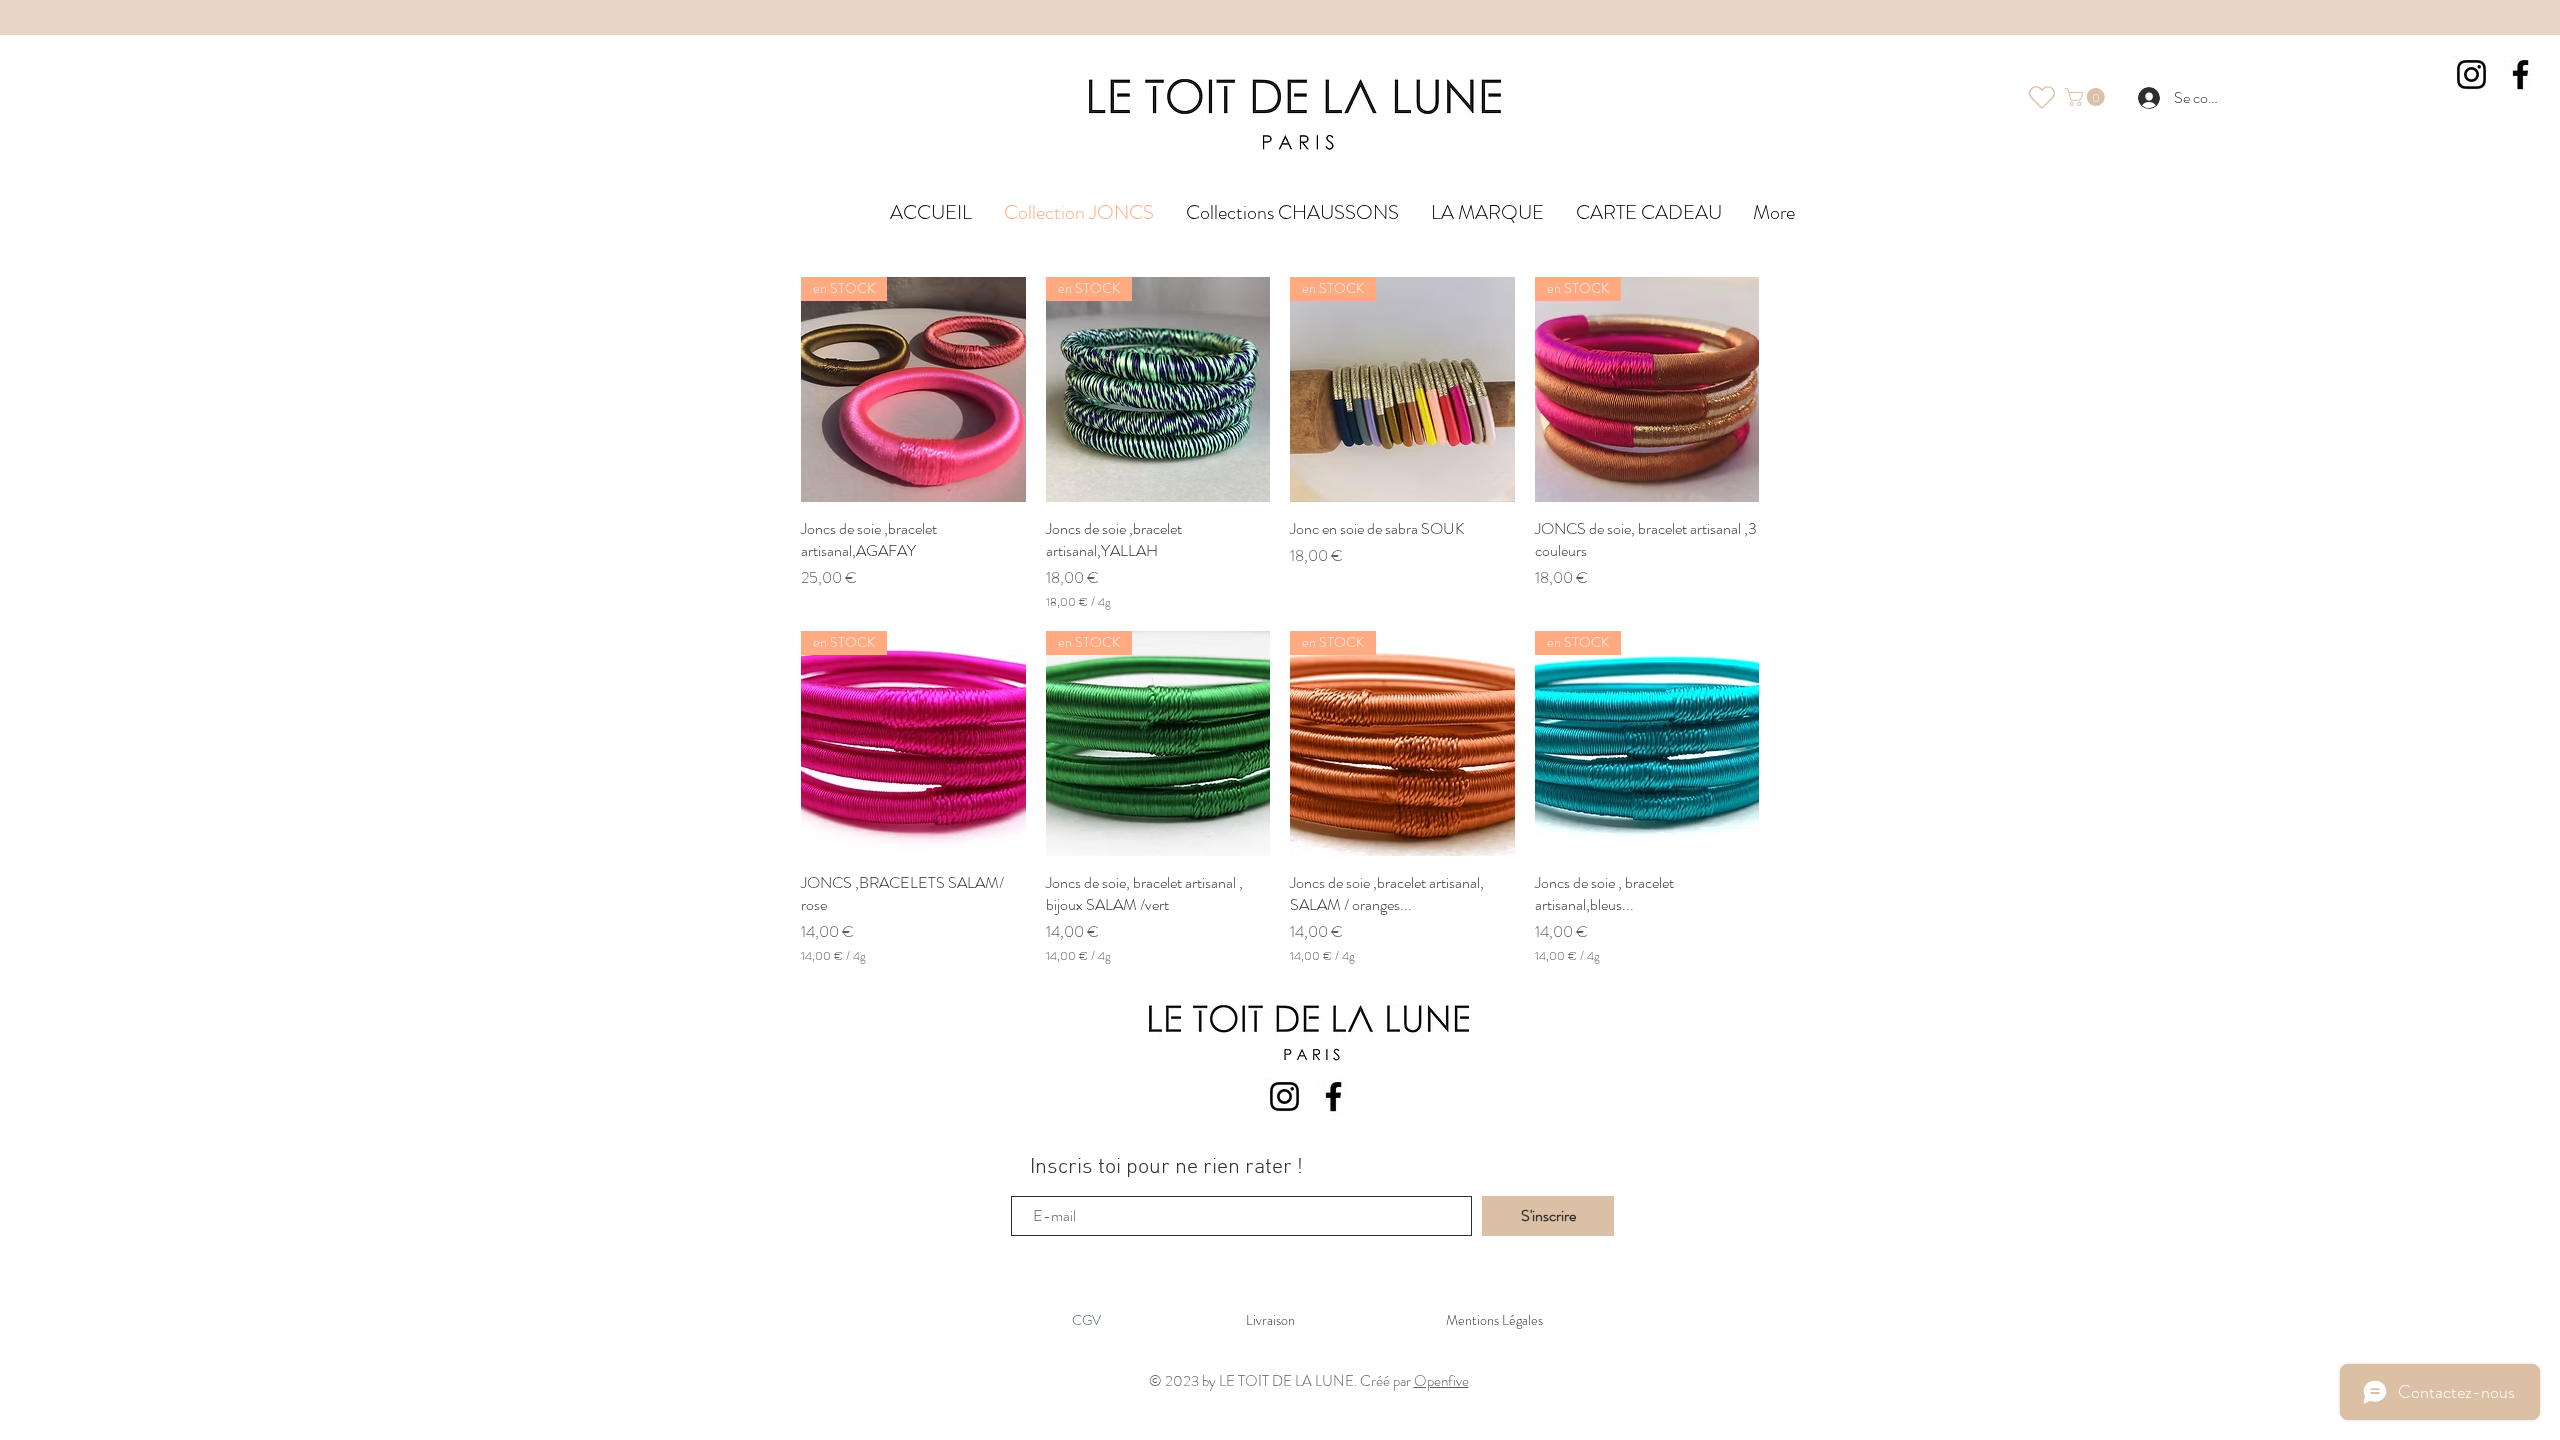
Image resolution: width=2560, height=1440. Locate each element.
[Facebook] (2520, 74)
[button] (2087, 97)
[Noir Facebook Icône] (1333, 1096)
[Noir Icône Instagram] (1284, 1096)
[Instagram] (2471, 74)
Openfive (1441, 1381)
